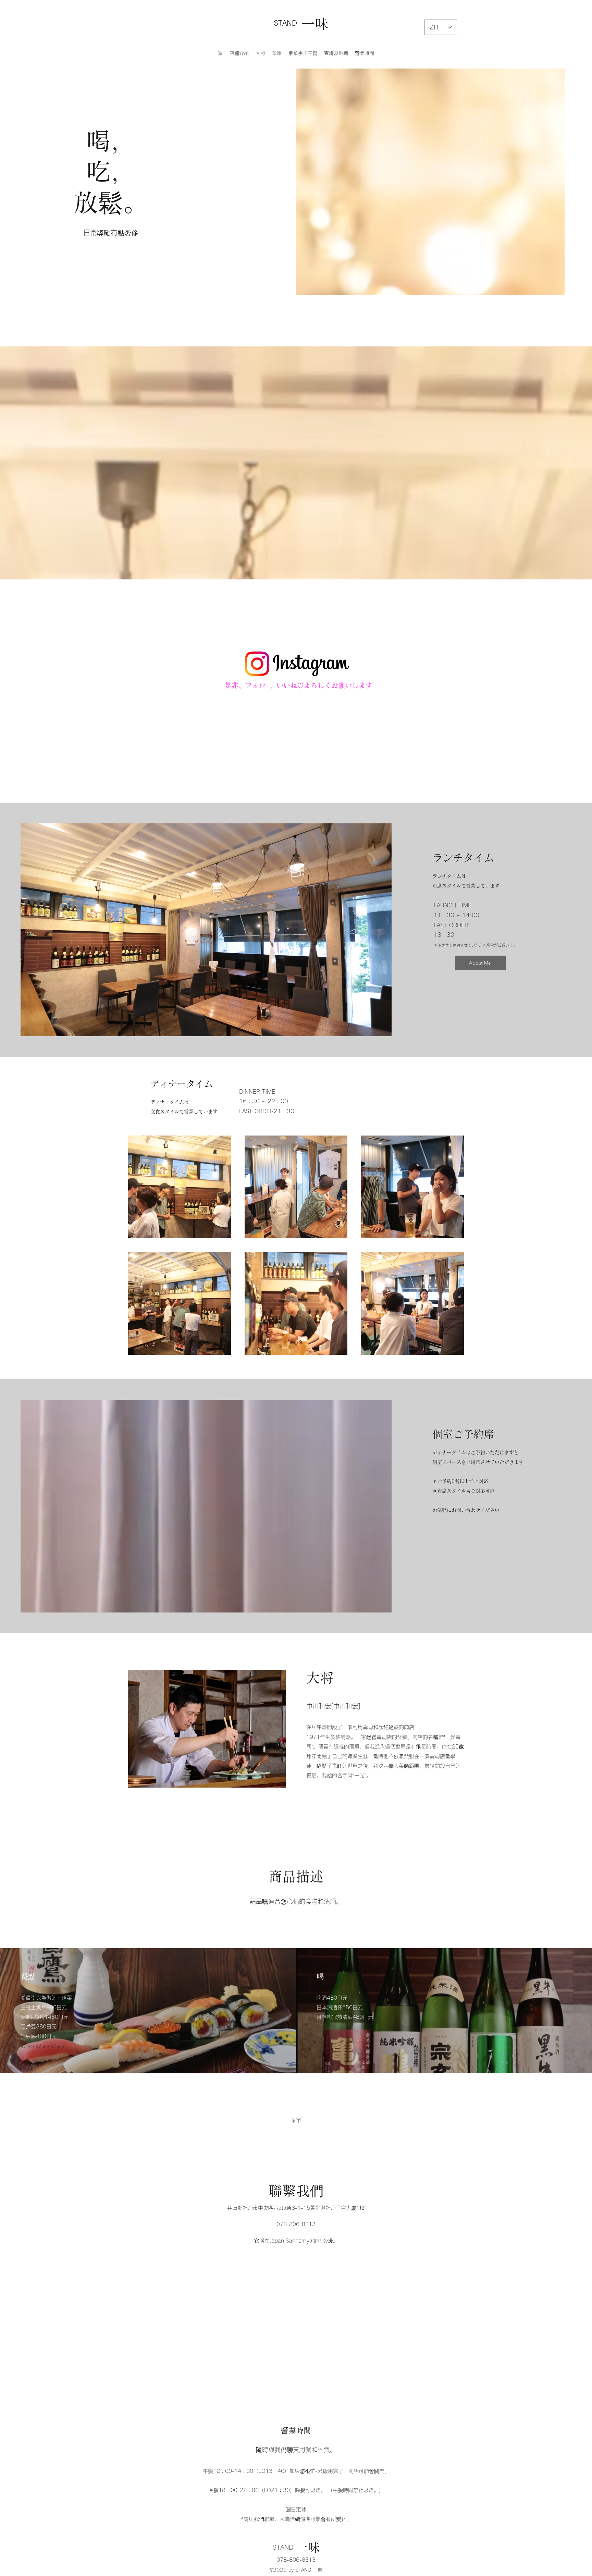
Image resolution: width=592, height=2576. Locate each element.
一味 (315, 24)
